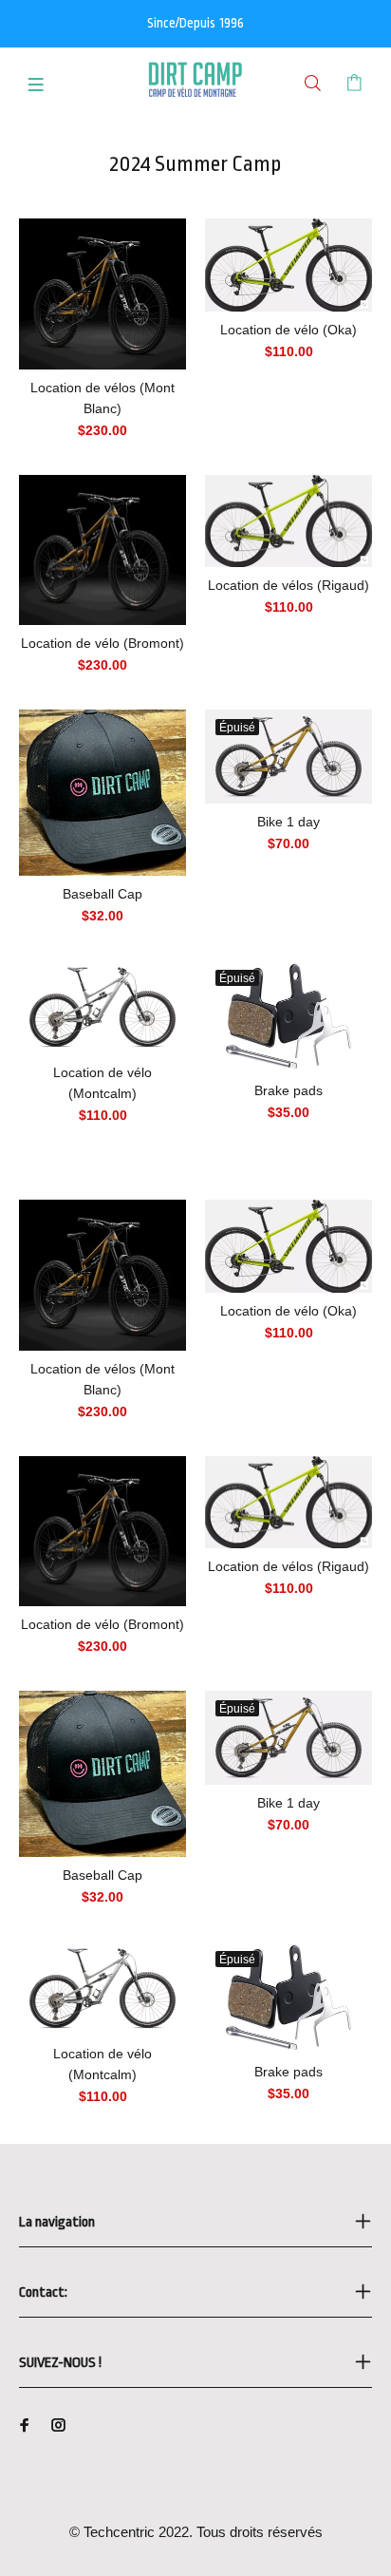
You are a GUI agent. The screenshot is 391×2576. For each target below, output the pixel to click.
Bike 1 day (289, 822)
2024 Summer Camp (195, 164)
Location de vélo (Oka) (289, 330)
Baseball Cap (102, 894)
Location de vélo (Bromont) (102, 643)
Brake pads (289, 1090)
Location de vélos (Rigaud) (289, 585)
